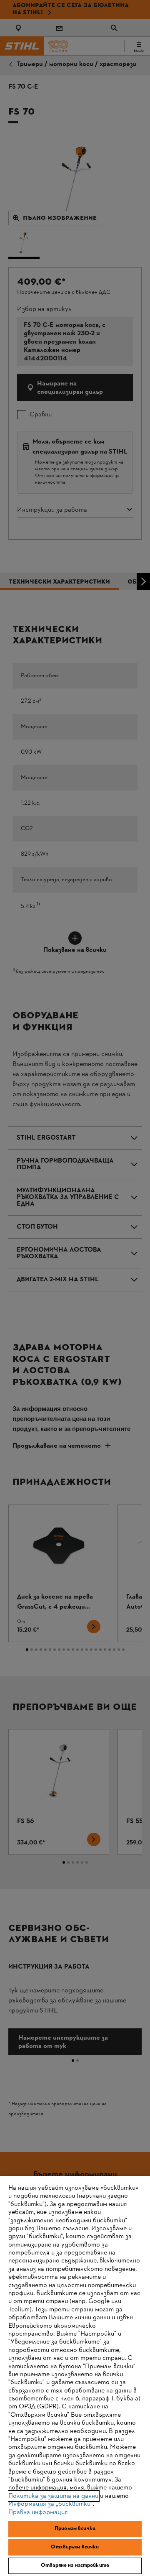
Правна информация (38, 2512)
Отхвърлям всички (75, 2547)
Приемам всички (75, 2529)
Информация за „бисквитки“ (51, 2504)
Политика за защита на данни (53, 2496)
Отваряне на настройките (75, 2566)
